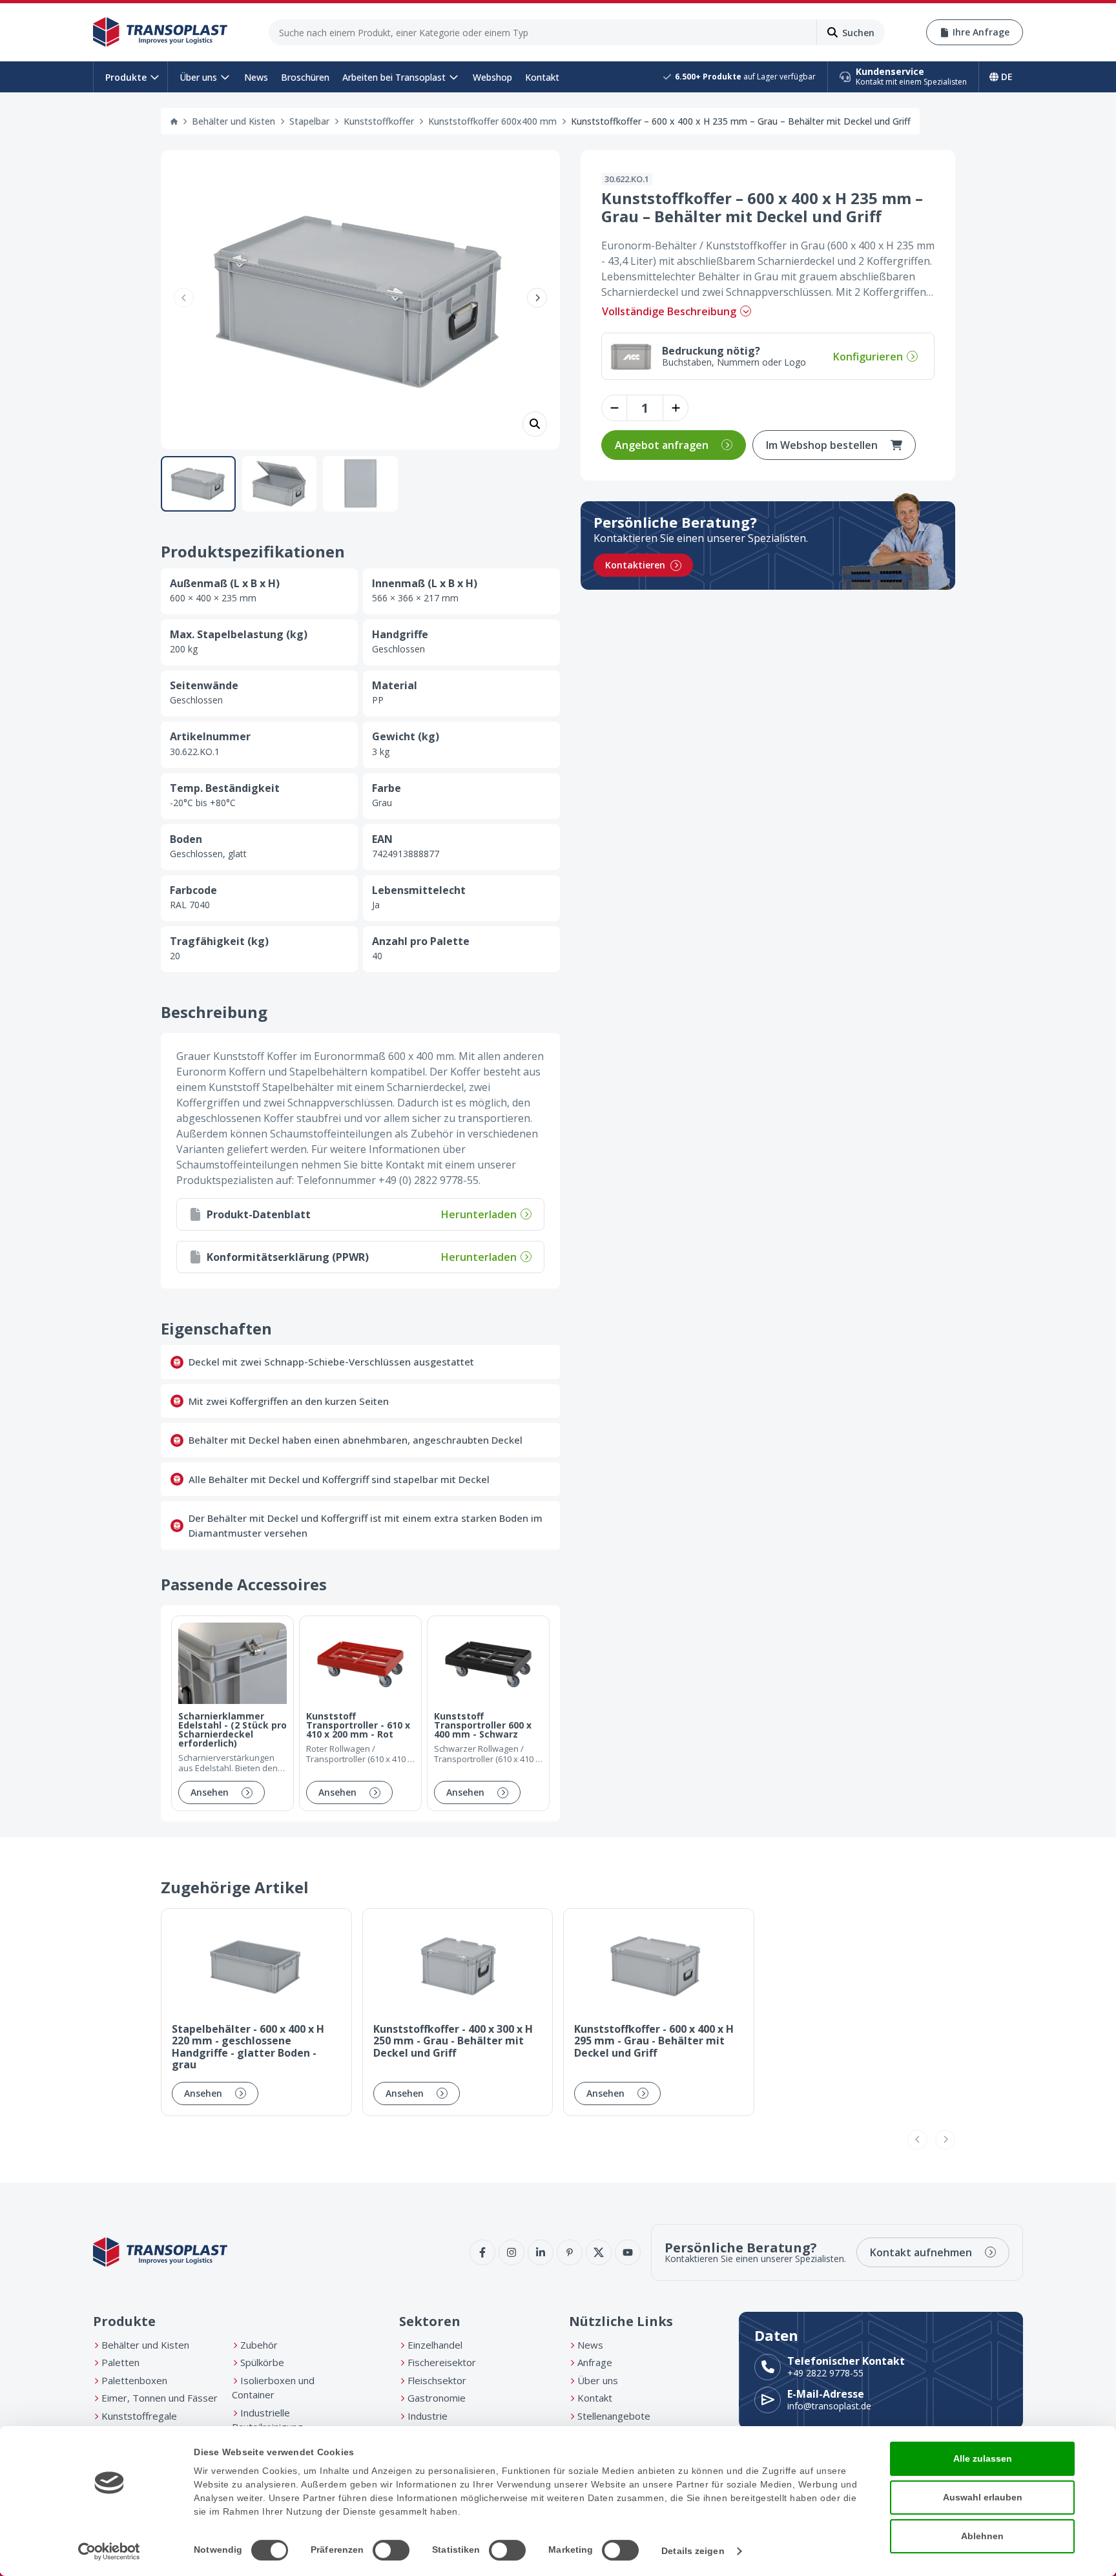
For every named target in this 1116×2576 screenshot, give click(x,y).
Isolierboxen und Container (273, 2388)
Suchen (858, 33)
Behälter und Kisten (233, 121)
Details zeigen (693, 2551)
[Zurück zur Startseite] (160, 32)
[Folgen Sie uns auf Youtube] (628, 2252)
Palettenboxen (134, 2380)
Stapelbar (309, 121)
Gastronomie (437, 2398)
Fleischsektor (437, 2380)
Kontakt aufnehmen (921, 2252)
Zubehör (259, 2345)
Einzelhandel (435, 2345)
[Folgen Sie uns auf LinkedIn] (541, 2252)
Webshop (492, 77)
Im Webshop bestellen (822, 445)
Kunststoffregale (139, 2416)
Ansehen (210, 1792)
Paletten (120, 2362)
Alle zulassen (983, 2458)
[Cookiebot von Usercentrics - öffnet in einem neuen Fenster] (109, 2551)
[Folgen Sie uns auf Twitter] (599, 2252)
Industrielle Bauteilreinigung (267, 2420)
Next (537, 297)
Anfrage (595, 2362)
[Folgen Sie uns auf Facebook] (482, 2252)
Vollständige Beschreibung (669, 311)
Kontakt (542, 77)
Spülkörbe (262, 2362)
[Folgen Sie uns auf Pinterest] (570, 2252)
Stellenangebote (614, 2416)
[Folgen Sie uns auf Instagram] (512, 2252)
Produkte (126, 77)
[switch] (391, 2550)
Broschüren (305, 77)
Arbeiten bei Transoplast (394, 77)
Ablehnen (982, 2536)
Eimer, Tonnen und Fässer (160, 2398)
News (256, 77)
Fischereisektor (442, 2362)
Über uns (198, 77)
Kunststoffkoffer (379, 121)
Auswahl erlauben (983, 2497)
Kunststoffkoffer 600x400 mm (492, 121)
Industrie (428, 2416)
